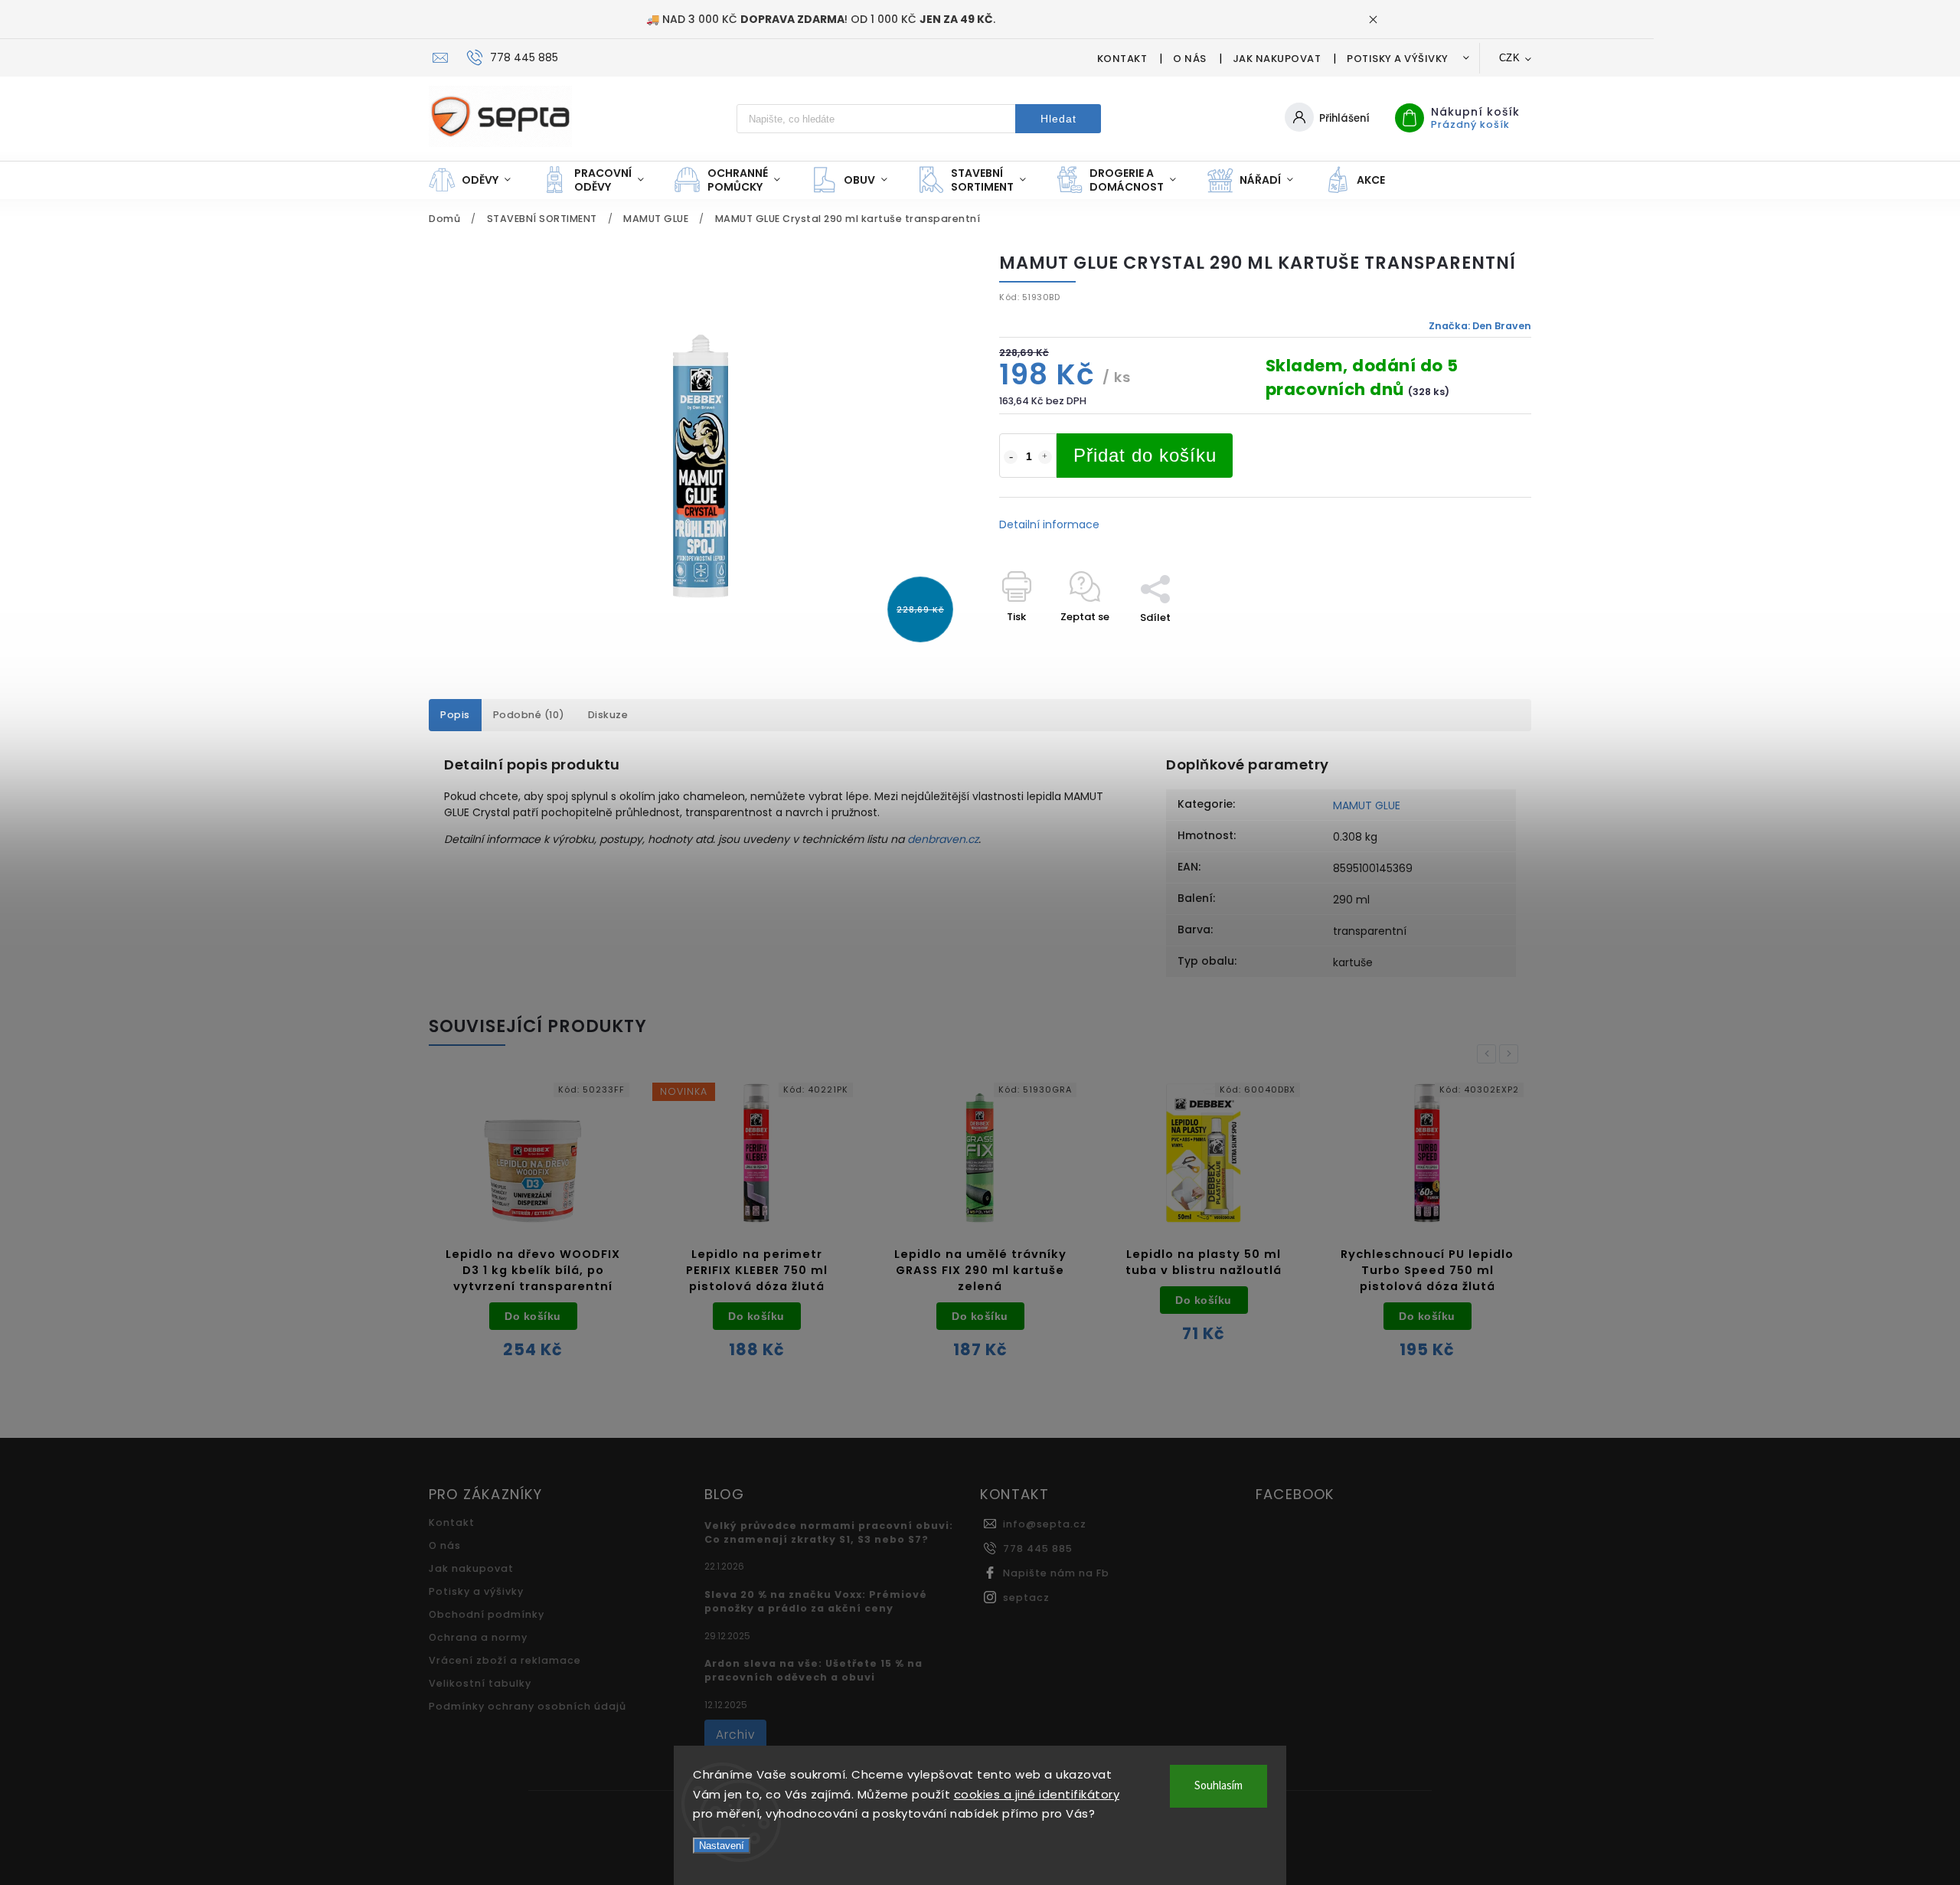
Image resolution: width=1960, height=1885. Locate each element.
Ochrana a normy (478, 1637)
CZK (1510, 58)
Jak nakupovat (1277, 59)
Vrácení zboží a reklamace (505, 1660)
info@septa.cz (1045, 1524)
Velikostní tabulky (480, 1683)
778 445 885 (1038, 1549)
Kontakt (1122, 59)
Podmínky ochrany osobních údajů (528, 1706)
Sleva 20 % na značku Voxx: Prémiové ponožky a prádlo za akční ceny (816, 1601)
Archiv (735, 1735)
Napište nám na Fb (1056, 1573)
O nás (1190, 59)
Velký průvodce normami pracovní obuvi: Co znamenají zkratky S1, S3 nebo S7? (829, 1532)
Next (1511, 1054)
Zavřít (1481, 644)
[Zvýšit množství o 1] (1045, 457)
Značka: (1480, 326)
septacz (1026, 1598)
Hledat (1058, 119)
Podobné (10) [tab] (529, 715)
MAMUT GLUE (1367, 805)
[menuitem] (477, 180)
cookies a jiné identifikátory (1037, 1794)
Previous (1489, 1054)
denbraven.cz (943, 839)
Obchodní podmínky (487, 1614)
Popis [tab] (455, 715)
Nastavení (722, 1846)
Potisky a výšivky (1398, 59)
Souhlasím (1218, 1786)
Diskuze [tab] (608, 715)
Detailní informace (1049, 524)
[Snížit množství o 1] (1011, 457)
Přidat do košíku (1145, 455)
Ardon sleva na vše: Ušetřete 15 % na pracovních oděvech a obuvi (813, 1670)
